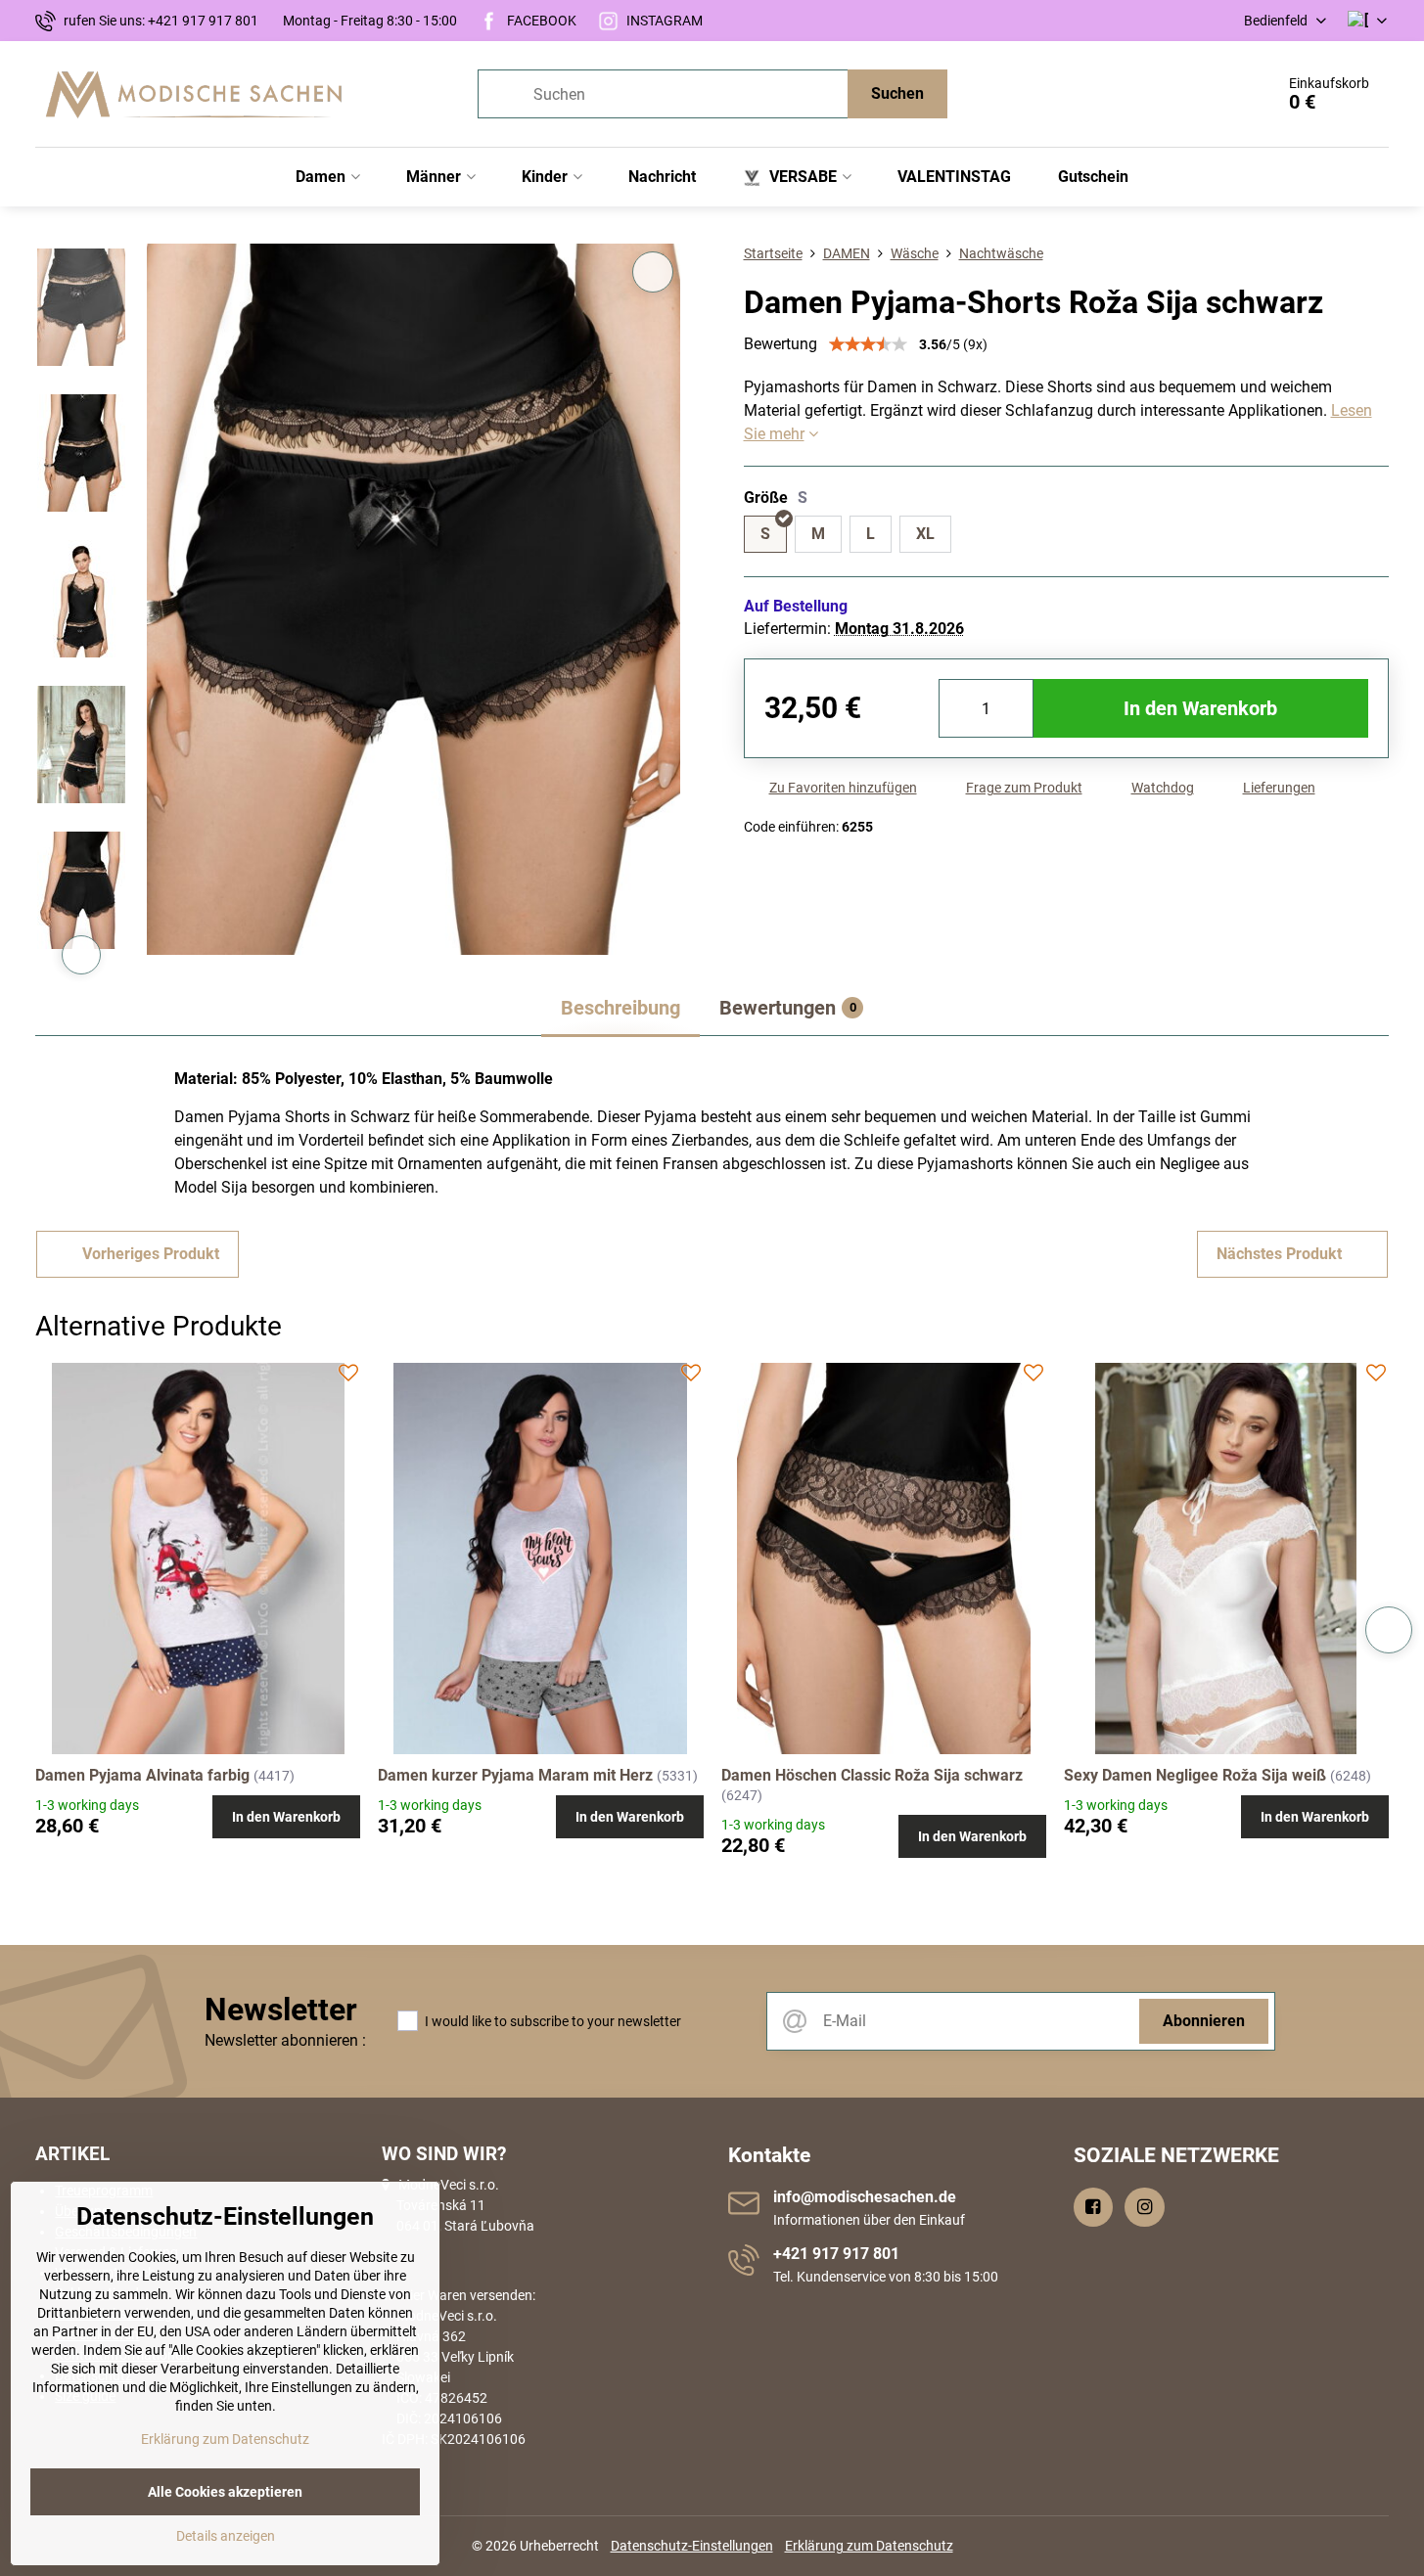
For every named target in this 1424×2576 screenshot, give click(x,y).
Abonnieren (1204, 2021)
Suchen (897, 93)
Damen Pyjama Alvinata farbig (142, 1775)
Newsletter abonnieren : (285, 2040)
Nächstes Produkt (1279, 1254)
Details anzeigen (226, 2536)
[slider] (868, 344)
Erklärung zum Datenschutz (869, 2546)
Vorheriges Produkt (151, 1254)
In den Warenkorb (1200, 708)
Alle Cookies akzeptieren (225, 2492)
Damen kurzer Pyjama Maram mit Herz (515, 1775)
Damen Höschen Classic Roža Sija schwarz (872, 1775)
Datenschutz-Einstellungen (692, 2546)
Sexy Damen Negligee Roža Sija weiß (1195, 1775)
